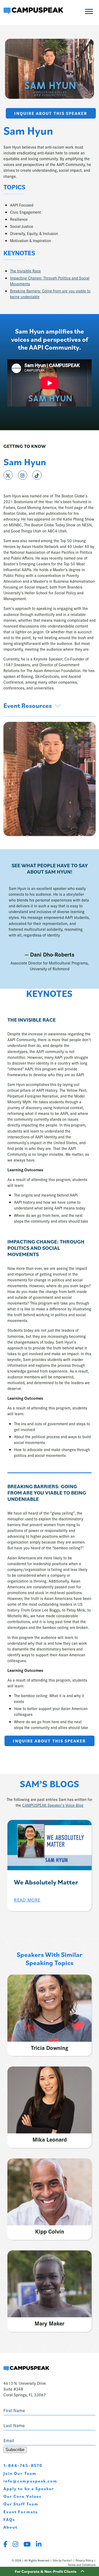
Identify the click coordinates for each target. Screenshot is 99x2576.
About (10, 2527)
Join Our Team (20, 2473)
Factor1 (67, 2560)
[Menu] (89, 11)
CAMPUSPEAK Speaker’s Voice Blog (53, 1805)
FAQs (9, 2519)
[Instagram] (23, 475)
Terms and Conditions (82, 2565)
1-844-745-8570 (23, 2465)
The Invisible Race (25, 271)
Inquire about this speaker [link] (51, 113)
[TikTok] (37, 475)
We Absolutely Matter (46, 1882)
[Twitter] (8, 475)
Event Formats (21, 2512)
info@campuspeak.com (30, 2481)
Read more (27, 1900)
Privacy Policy (84, 2560)
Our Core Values (22, 2496)
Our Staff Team (21, 2504)
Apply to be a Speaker (29, 2489)
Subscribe (15, 2450)
